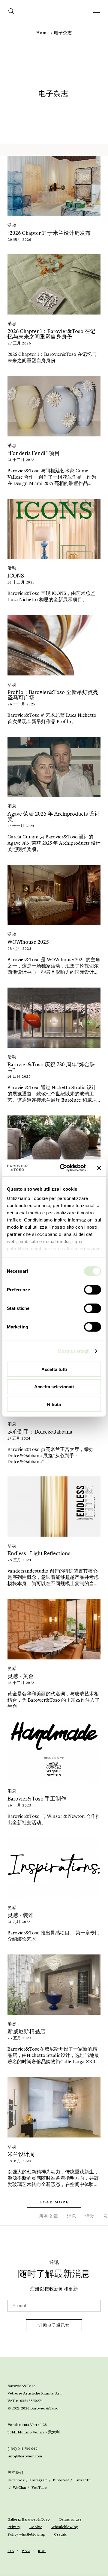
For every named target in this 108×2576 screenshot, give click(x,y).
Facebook (16, 2480)
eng (26, 2551)
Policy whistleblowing (26, 2534)
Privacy (14, 2527)
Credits (60, 2534)
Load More (54, 2202)
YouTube (39, 2488)
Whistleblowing (65, 2527)
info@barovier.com (25, 2456)
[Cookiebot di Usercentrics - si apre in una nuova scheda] (63, 1168)
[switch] (93, 1289)
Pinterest (61, 2480)
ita (11, 2551)
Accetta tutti (54, 1369)
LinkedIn (82, 2480)
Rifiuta (54, 1404)
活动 (90, 2216)
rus (42, 2551)
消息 (72, 2216)
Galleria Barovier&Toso (29, 2519)
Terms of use (70, 2519)
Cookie (36, 2527)
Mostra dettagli (74, 1351)
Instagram (39, 2480)
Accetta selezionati (54, 1387)
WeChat (19, 2488)
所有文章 (49, 2216)
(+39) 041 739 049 (22, 2449)
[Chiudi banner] (99, 1168)
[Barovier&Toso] (54, 15)
